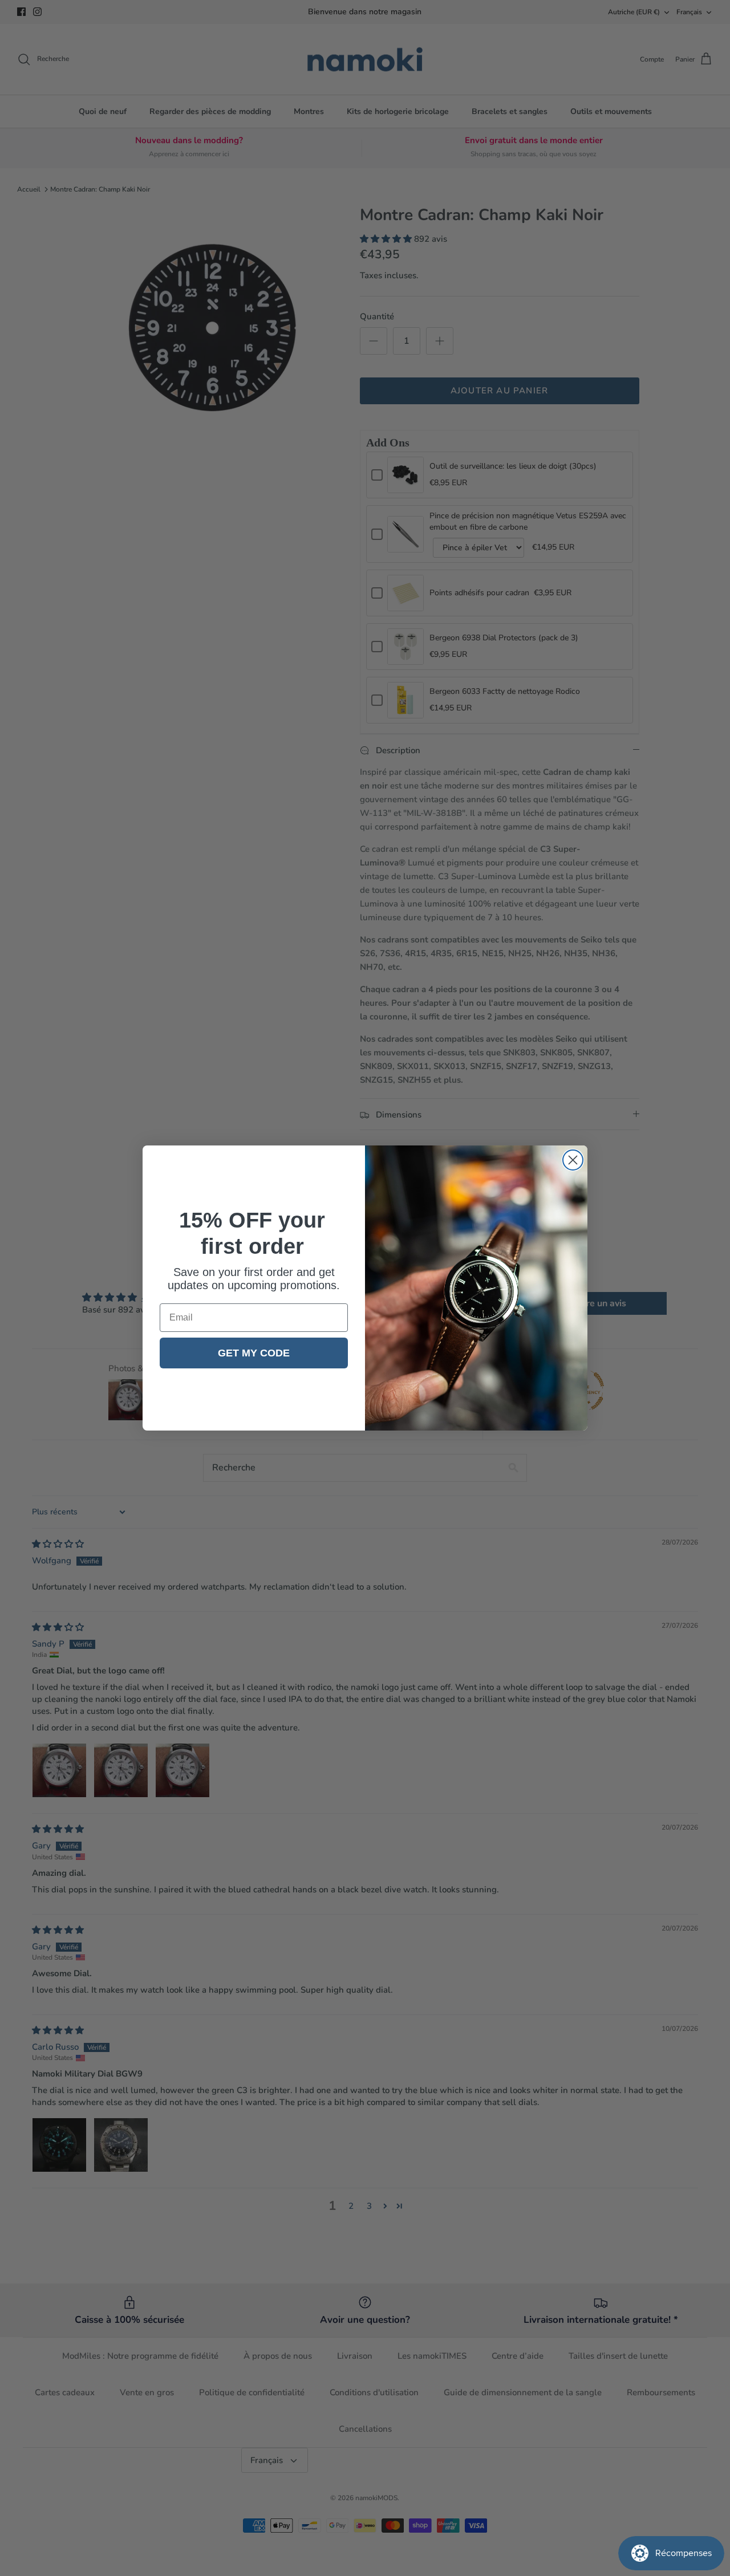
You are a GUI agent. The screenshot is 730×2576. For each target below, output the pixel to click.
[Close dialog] (573, 1160)
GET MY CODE (254, 1353)
